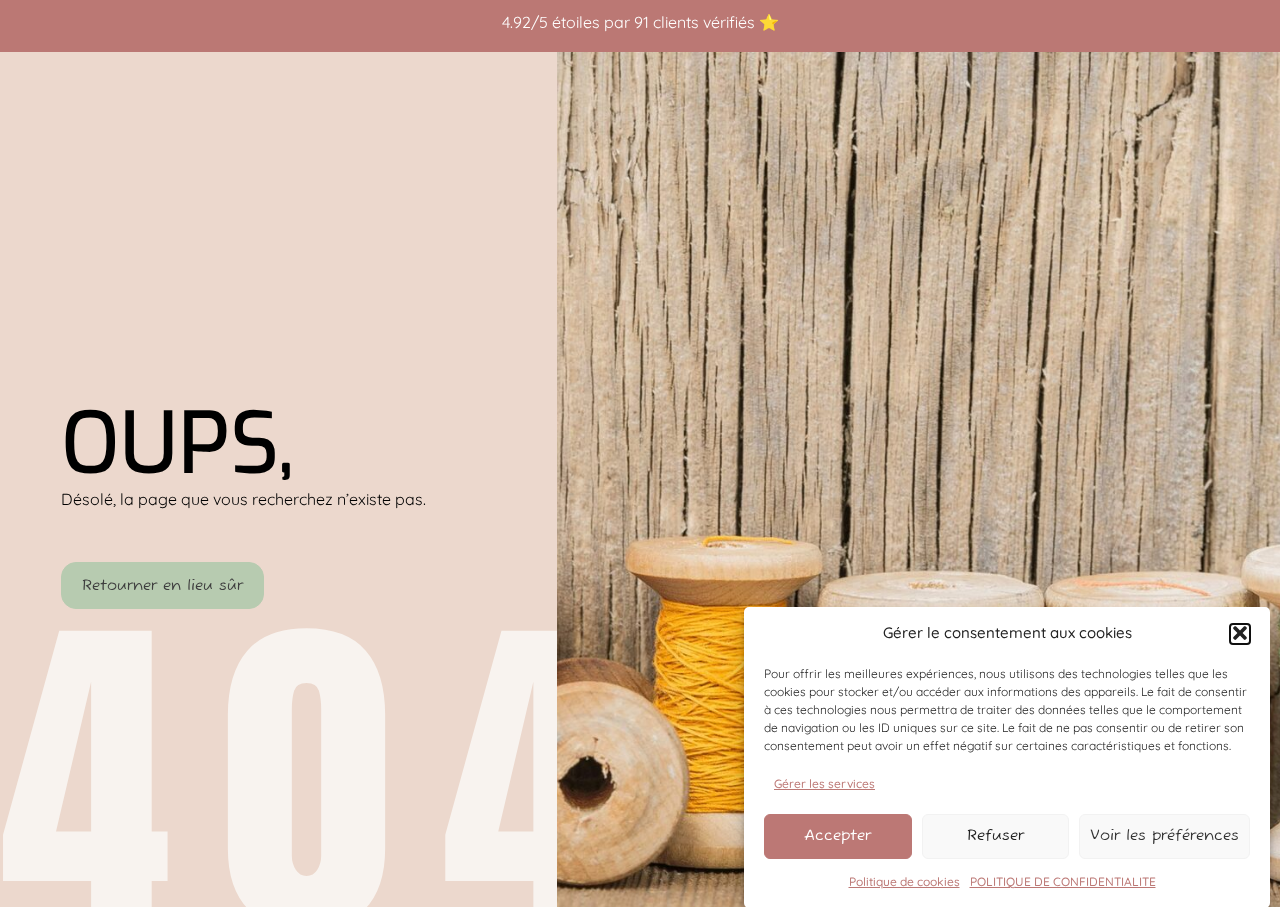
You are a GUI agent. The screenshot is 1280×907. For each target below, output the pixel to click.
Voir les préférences (1164, 835)
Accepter (837, 835)
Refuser (995, 835)
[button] (1240, 633)
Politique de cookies (904, 881)
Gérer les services (824, 782)
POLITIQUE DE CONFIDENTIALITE (1063, 881)
